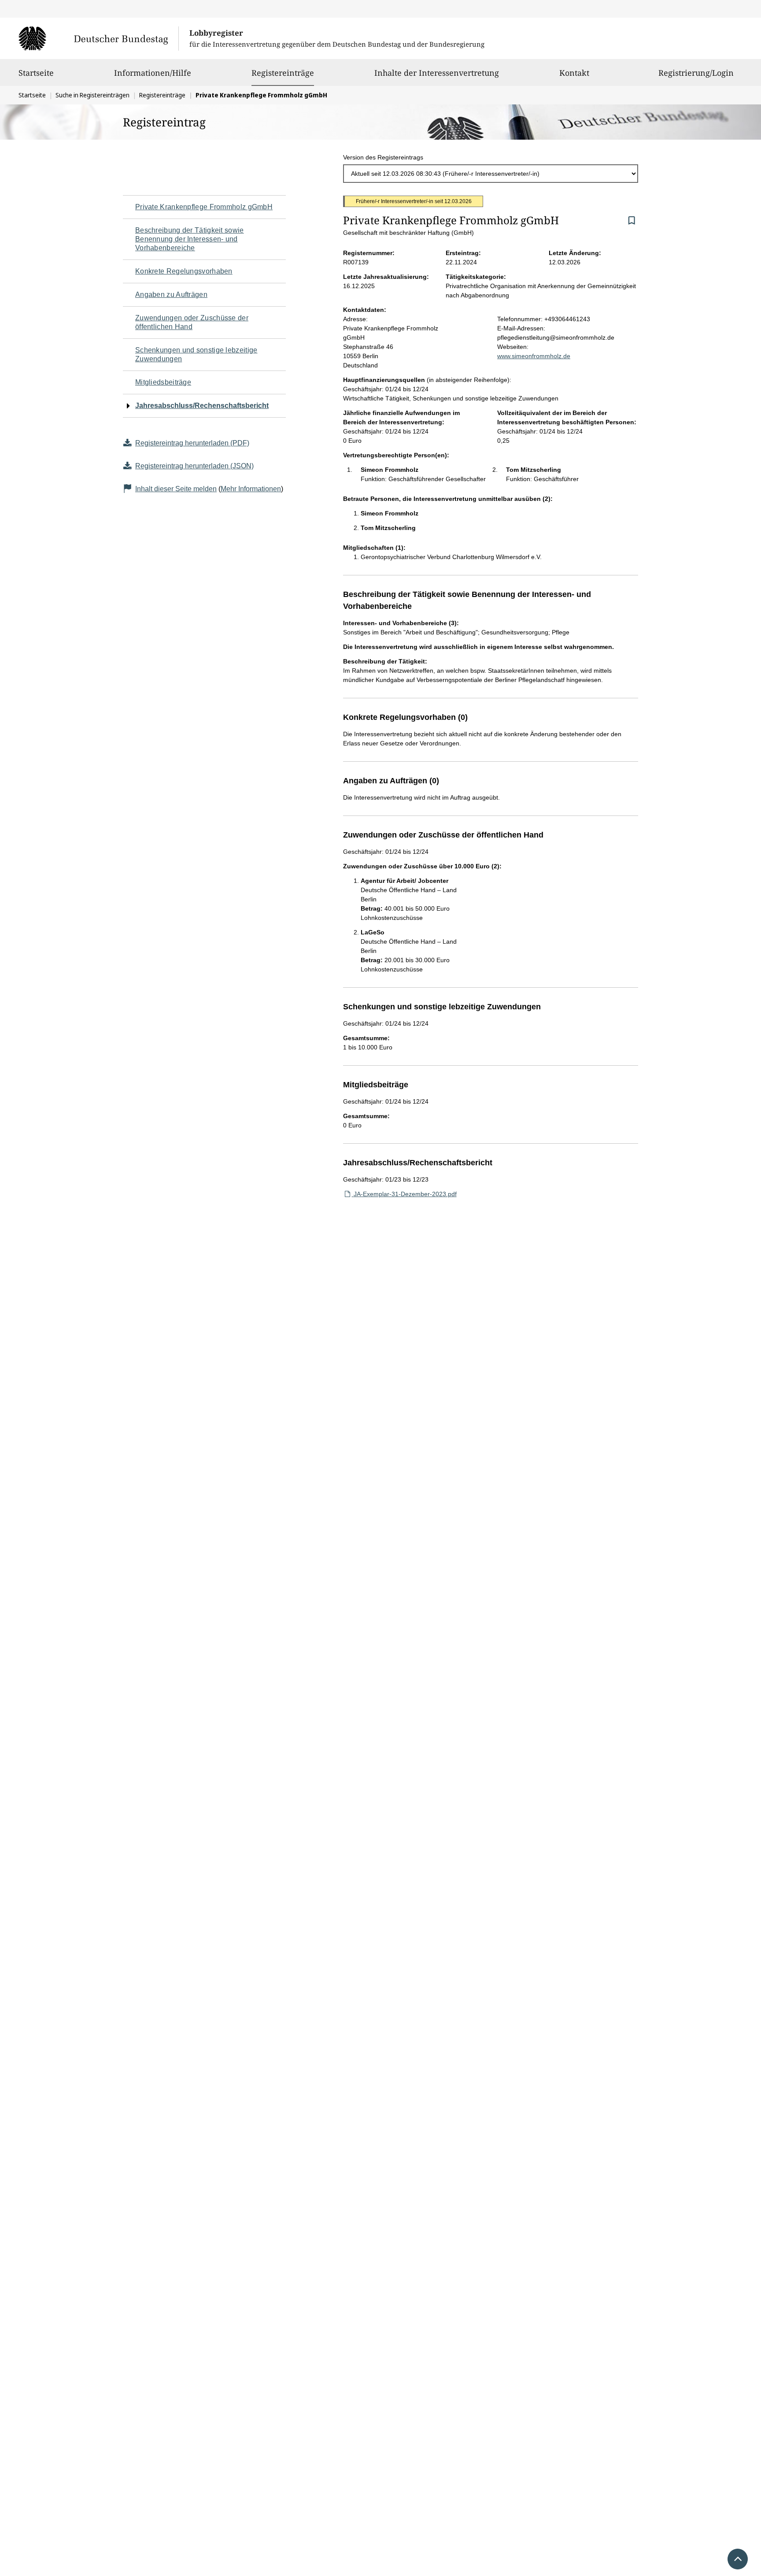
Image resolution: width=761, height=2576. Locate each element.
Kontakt (574, 73)
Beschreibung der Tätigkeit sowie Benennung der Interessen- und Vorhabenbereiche (190, 239)
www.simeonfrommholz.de (534, 356)
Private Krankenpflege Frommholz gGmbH (204, 207)
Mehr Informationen (251, 489)
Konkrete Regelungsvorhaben (184, 271)
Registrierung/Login (696, 73)
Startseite (36, 73)
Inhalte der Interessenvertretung (437, 73)
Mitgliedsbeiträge (163, 382)
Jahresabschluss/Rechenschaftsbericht (202, 406)
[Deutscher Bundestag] (98, 38)
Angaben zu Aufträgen (171, 295)
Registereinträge (283, 72)
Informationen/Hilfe (153, 73)
